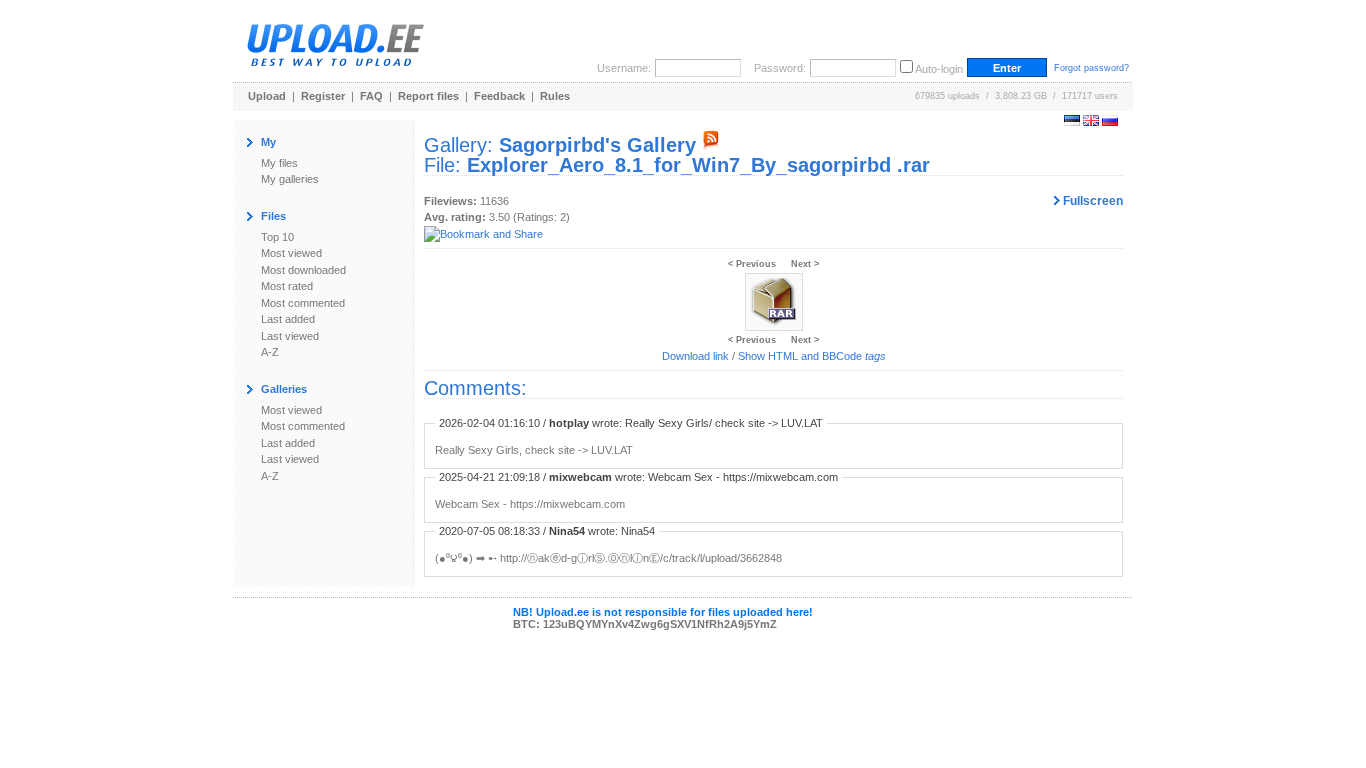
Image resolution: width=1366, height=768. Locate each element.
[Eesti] (1072, 122)
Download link (695, 356)
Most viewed (291, 253)
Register (323, 96)
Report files (428, 96)
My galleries (290, 179)
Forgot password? (1091, 68)
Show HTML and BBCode (812, 356)
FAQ (371, 96)
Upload (267, 96)
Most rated (287, 286)
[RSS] (711, 145)
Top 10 (277, 237)
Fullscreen (1091, 201)
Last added (288, 319)
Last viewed (290, 336)
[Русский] (1110, 122)
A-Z (270, 352)
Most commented (303, 303)
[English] (1091, 122)
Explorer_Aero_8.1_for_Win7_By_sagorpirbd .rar (698, 165)
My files (279, 163)
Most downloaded (303, 270)
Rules (555, 96)
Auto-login (939, 69)
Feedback (499, 96)
